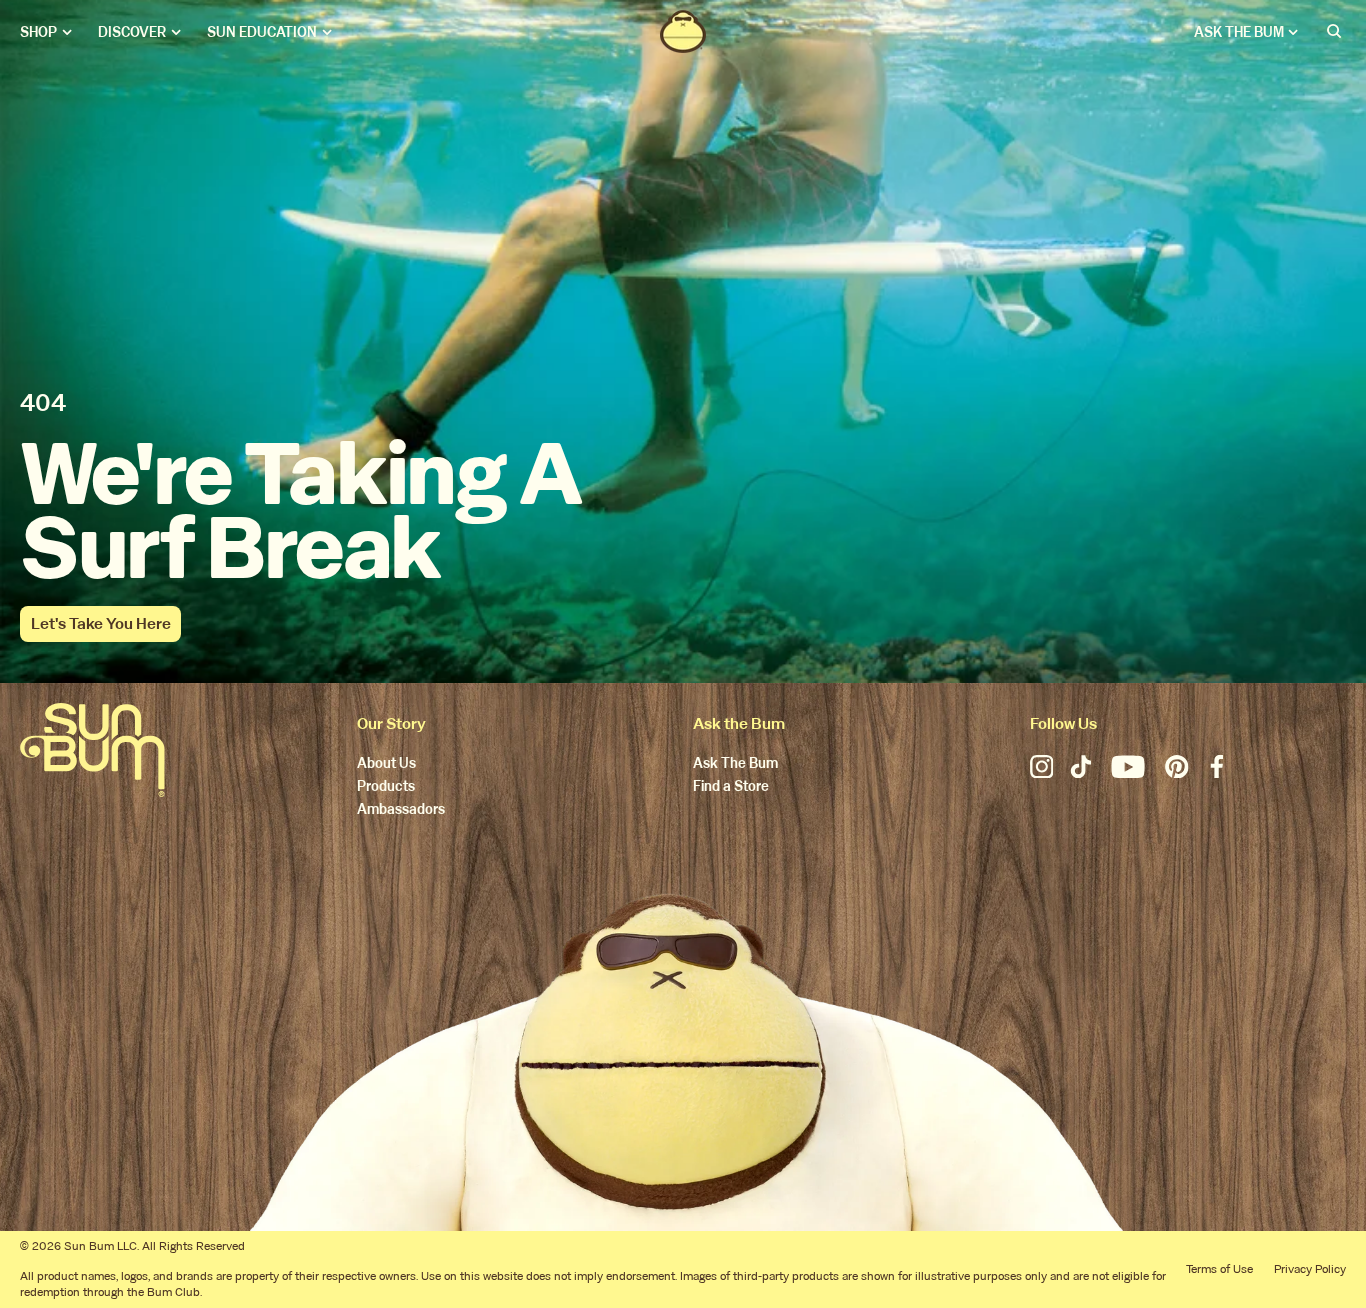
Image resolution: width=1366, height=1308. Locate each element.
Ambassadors (401, 810)
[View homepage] (682, 31)
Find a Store (731, 787)
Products (386, 787)
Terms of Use (1219, 1269)
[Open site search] (1335, 31)
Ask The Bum (735, 764)
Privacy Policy (1310, 1269)
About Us (386, 764)
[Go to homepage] (92, 750)
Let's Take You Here (101, 623)
